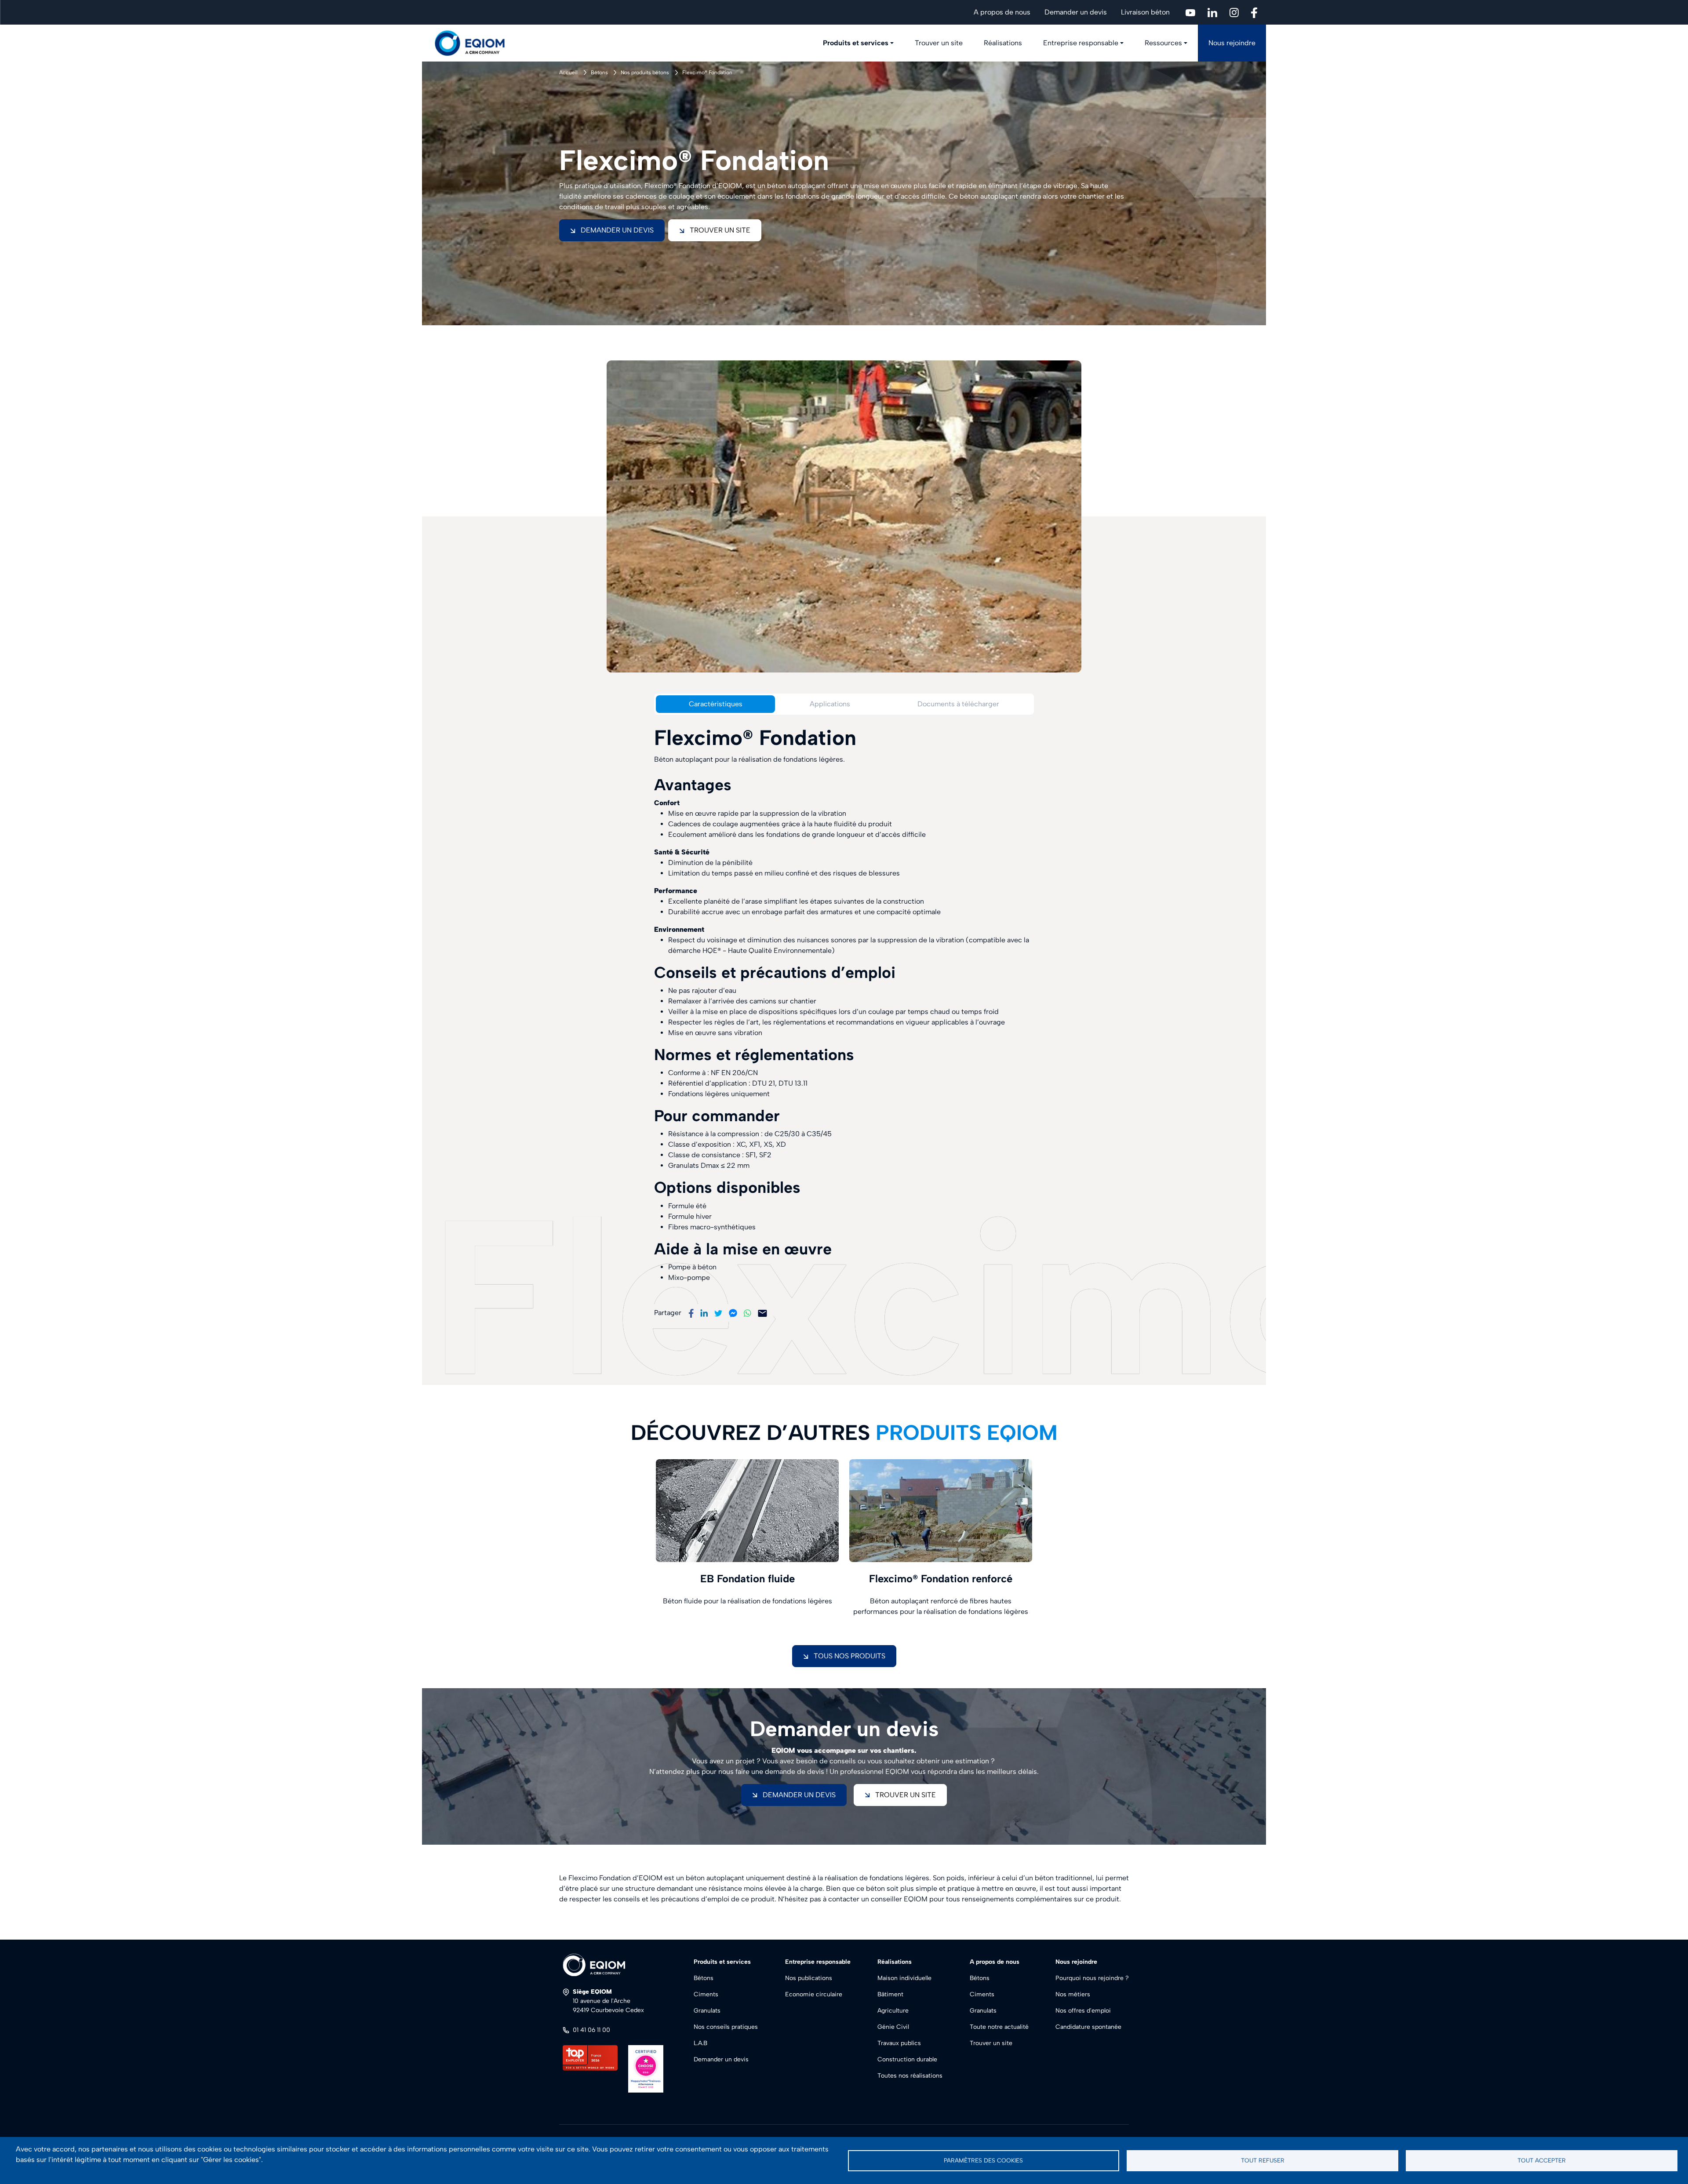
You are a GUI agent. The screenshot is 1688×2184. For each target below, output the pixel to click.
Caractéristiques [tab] (716, 704)
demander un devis (799, 1795)
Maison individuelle (904, 1978)
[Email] (762, 1313)
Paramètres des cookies (983, 2160)
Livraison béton (1145, 12)
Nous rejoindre (1232, 43)
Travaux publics (899, 2043)
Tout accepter (1542, 2160)
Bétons (599, 73)
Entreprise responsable (1081, 43)
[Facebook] (691, 1313)
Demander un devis (1076, 12)
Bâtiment (890, 1994)
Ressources (1163, 43)
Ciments (706, 1994)
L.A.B (700, 2043)
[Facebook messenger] (733, 1313)
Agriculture (893, 2011)
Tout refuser (1263, 2160)
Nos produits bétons (645, 73)
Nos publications (809, 1978)
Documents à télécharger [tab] (958, 704)
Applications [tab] (830, 704)
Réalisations (1003, 43)
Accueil (568, 73)
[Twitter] (718, 1313)
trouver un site (906, 1795)
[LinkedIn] (704, 1313)
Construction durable (907, 2059)
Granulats (707, 2011)
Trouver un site (939, 43)
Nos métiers (1073, 1994)
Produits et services (856, 43)
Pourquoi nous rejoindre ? (1092, 1978)
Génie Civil (893, 2027)
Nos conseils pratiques (726, 2027)
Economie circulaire (814, 1994)
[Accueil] (475, 43)
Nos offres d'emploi (1083, 2011)
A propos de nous (1002, 12)
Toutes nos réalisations (910, 2076)
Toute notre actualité (999, 2027)
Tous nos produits (849, 1656)
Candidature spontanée (1088, 2027)
